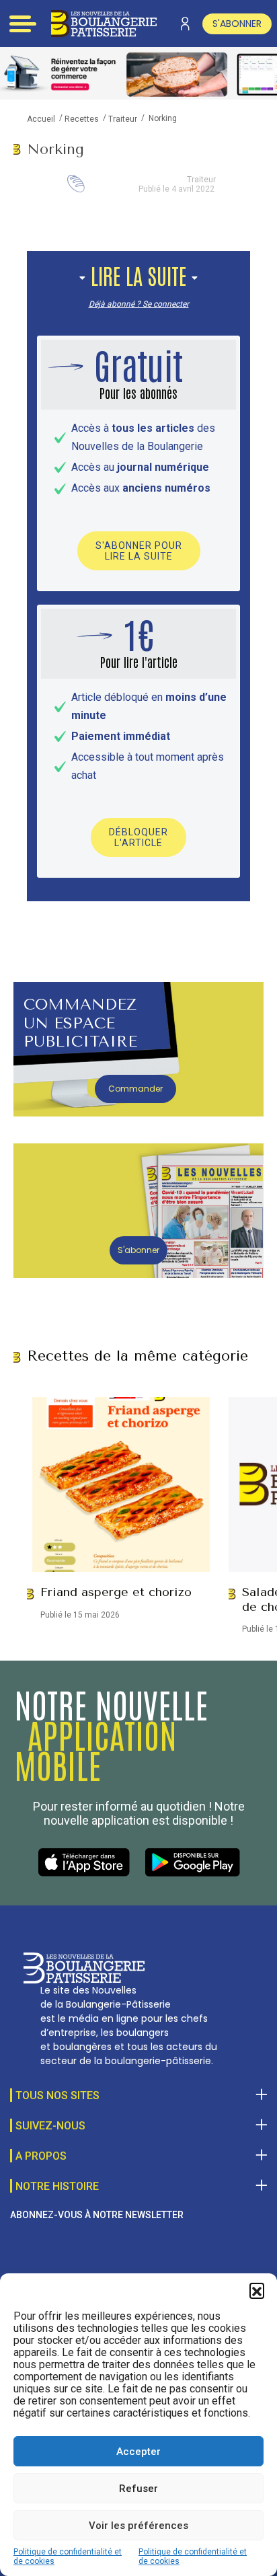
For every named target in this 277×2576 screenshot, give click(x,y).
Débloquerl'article (138, 837)
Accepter (138, 2452)
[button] (257, 2290)
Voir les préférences (138, 2526)
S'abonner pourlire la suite (139, 551)
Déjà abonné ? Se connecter (139, 304)
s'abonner (237, 24)
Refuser (138, 2489)
